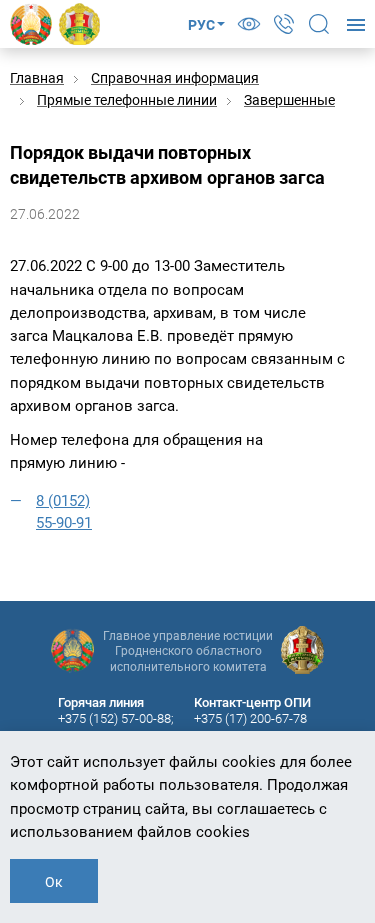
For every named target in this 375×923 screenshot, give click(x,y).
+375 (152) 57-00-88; (116, 718)
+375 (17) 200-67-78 (250, 718)
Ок (54, 882)
